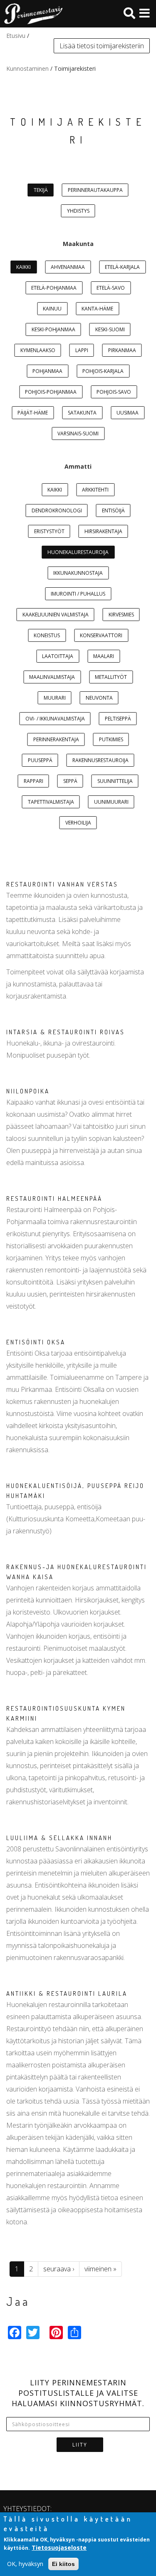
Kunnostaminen (27, 68)
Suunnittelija (115, 781)
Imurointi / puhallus (78, 594)
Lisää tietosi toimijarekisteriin (102, 46)
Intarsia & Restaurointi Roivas (66, 1032)
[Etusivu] (31, 14)
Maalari (104, 656)
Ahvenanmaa (68, 267)
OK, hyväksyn (25, 2564)
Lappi (82, 350)
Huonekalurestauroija (78, 552)
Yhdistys (78, 211)
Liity (80, 2445)
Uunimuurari (111, 802)
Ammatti (78, 466)
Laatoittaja (58, 656)
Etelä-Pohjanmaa (54, 288)
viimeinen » (100, 2269)
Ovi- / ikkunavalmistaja (55, 719)
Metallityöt (111, 677)
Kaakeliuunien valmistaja (56, 615)
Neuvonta (99, 698)
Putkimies (111, 739)
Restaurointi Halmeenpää (54, 1199)
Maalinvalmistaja (52, 677)
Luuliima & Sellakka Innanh (59, 1838)
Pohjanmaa (47, 371)
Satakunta (82, 413)
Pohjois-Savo (114, 392)
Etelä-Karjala (122, 267)
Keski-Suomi (110, 329)
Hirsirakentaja (103, 531)
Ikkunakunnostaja (78, 573)
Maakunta (78, 244)
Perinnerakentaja (56, 739)
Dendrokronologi (57, 510)
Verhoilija (78, 823)
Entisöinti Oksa (36, 1342)
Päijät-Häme (33, 413)
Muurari (55, 698)
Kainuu (52, 309)
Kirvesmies (121, 615)
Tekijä (41, 190)
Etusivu (16, 36)
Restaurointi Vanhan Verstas (62, 884)
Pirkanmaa (122, 350)
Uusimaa (128, 413)
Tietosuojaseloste (59, 2547)
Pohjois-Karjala (103, 371)
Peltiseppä (118, 719)
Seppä (70, 781)
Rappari (33, 781)
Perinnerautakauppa (95, 190)
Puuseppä (40, 760)
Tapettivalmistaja (51, 802)
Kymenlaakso (38, 350)
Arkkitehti (95, 490)
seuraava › (59, 2269)
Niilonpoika (28, 1091)
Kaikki (24, 267)
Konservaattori (101, 635)
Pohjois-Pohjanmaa (51, 392)
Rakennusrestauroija (100, 760)
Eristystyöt (49, 531)
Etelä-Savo (111, 288)
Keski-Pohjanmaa (53, 329)
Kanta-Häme (97, 309)
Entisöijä (113, 510)
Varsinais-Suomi (78, 433)
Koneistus (47, 635)
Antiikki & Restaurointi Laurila (67, 1993)
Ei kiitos (63, 2564)
